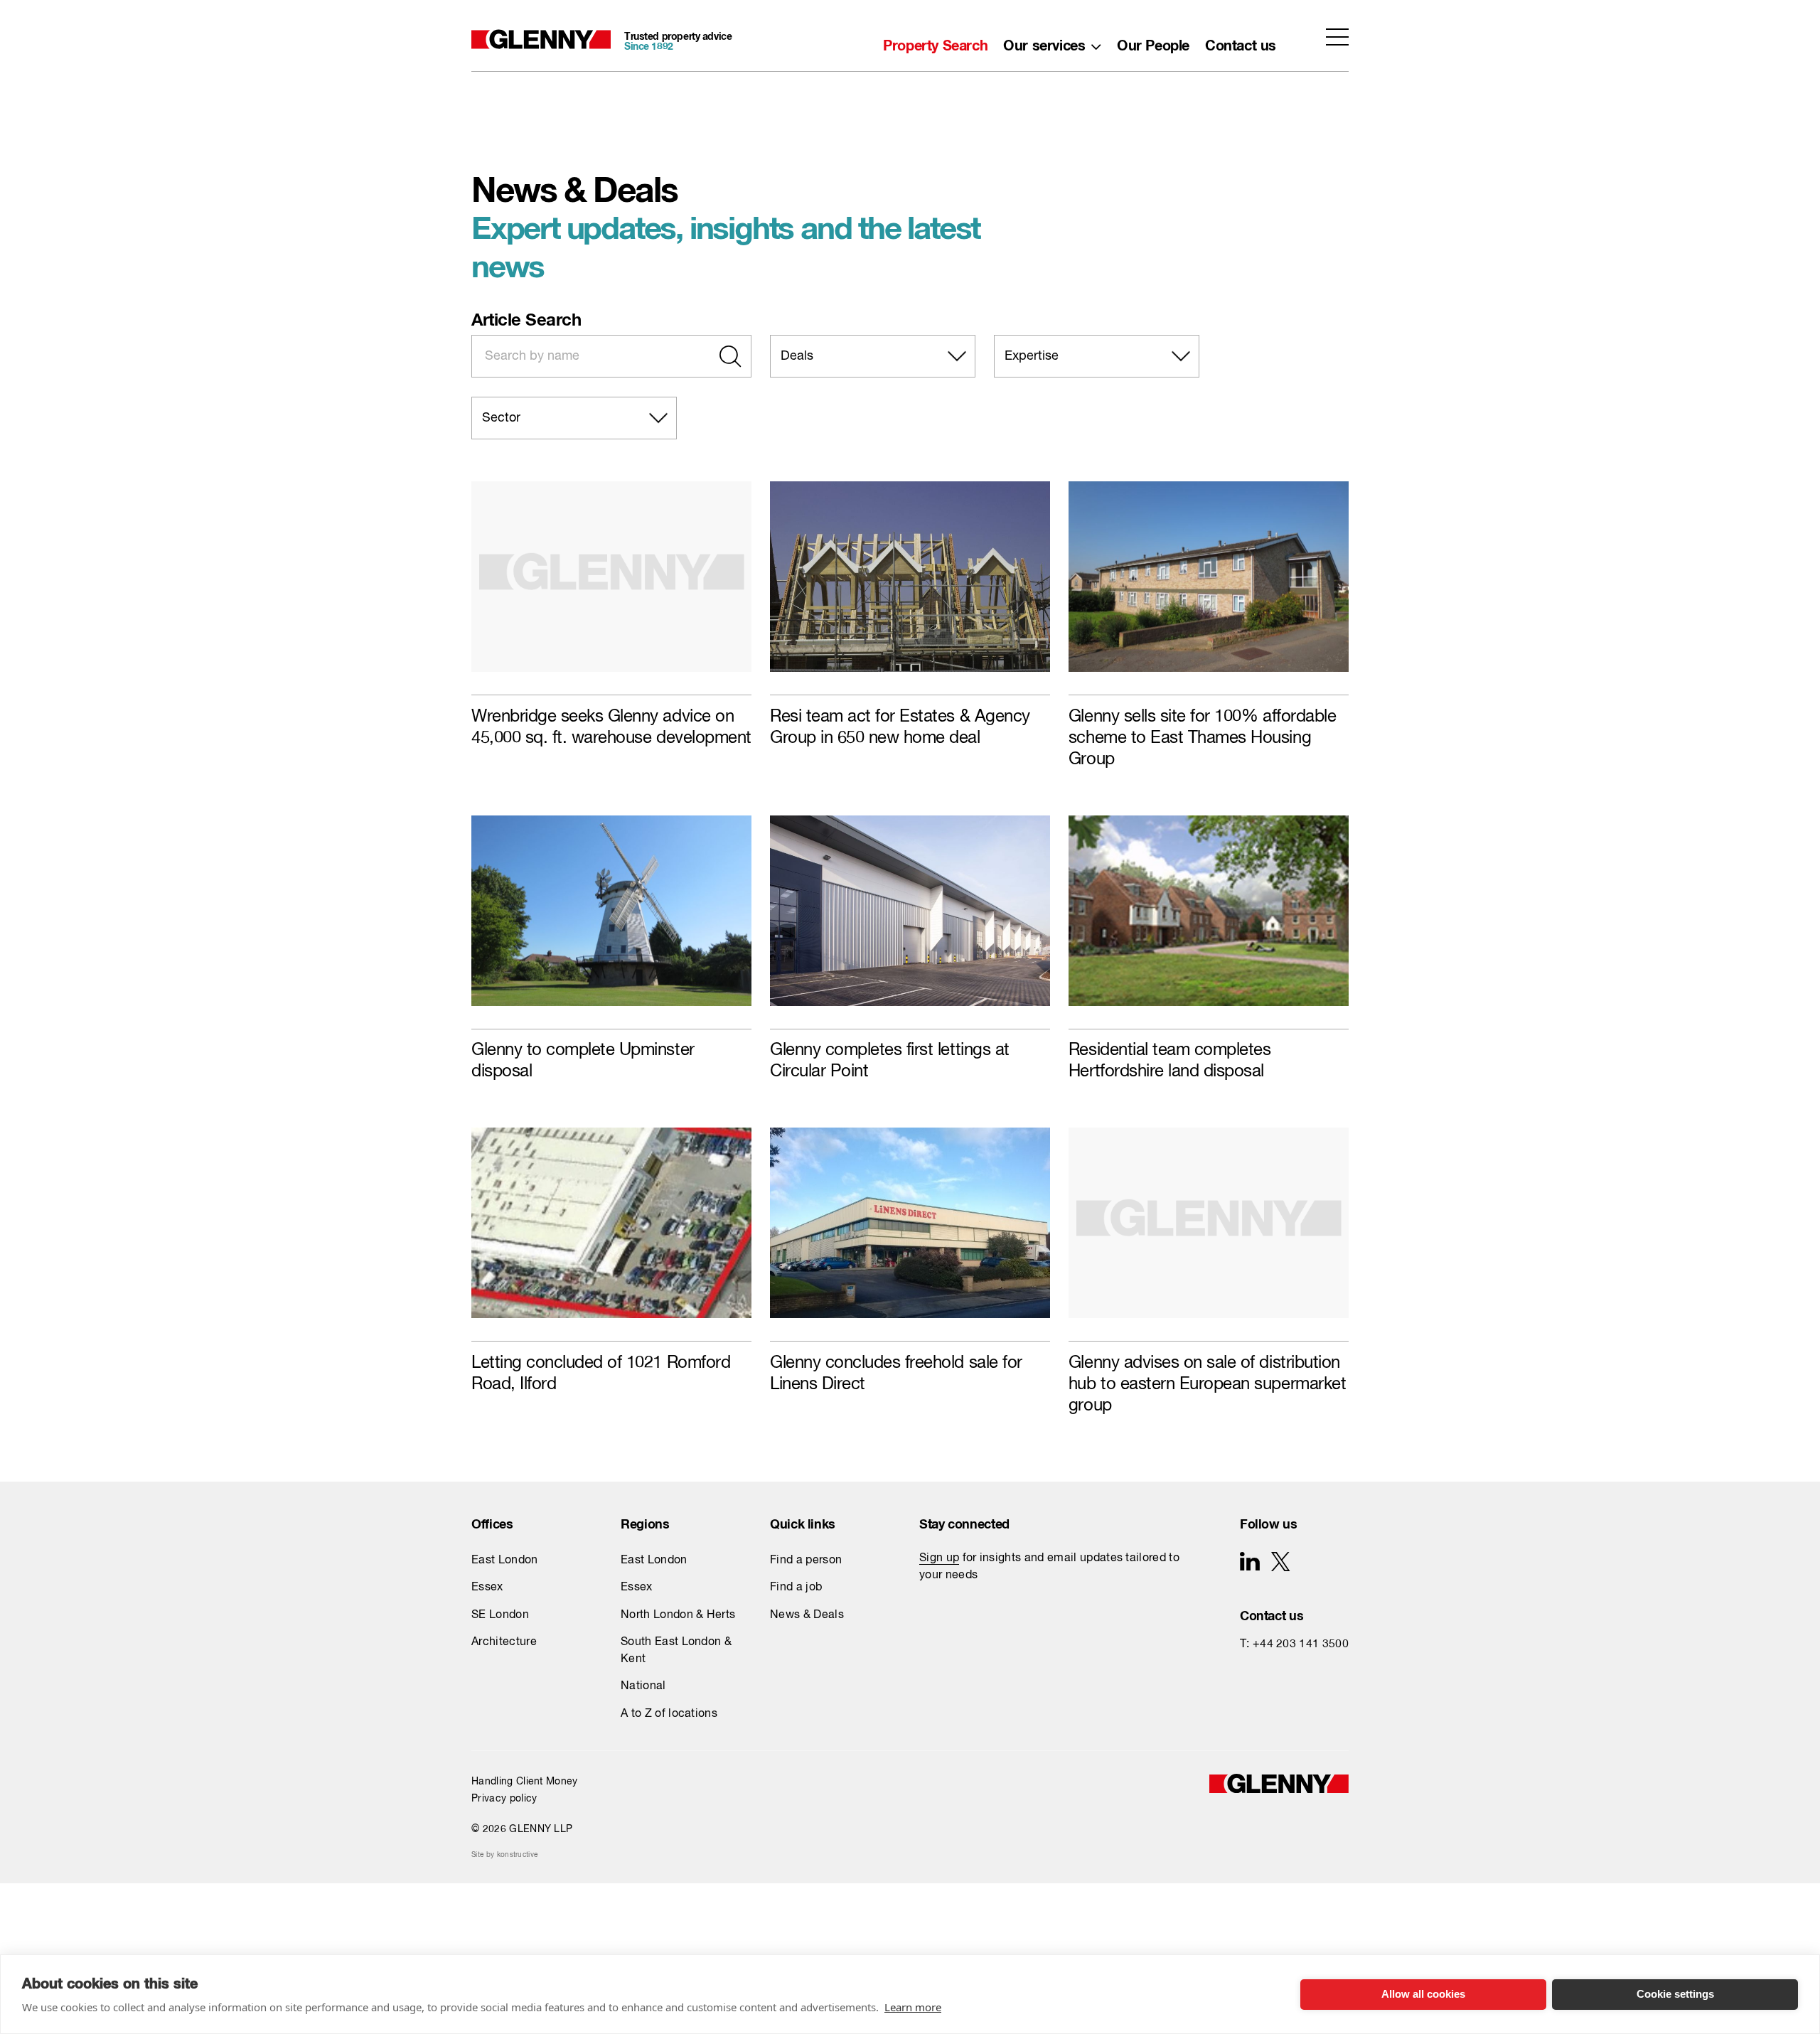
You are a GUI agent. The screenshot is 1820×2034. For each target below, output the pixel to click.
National (643, 1686)
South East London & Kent (676, 1651)
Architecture (504, 1642)
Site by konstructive (504, 1855)
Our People (1153, 42)
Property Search (935, 42)
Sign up (939, 1558)
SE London (500, 1615)
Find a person (806, 1561)
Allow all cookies (1423, 1994)
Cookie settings (1675, 1994)
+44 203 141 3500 (1301, 1644)
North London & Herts (678, 1615)
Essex (487, 1588)
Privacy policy (504, 1799)
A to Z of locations (669, 1714)
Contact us (1241, 42)
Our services (1044, 42)
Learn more (913, 2007)
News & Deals (807, 1615)
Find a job (796, 1588)
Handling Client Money (525, 1782)
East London (505, 1561)
